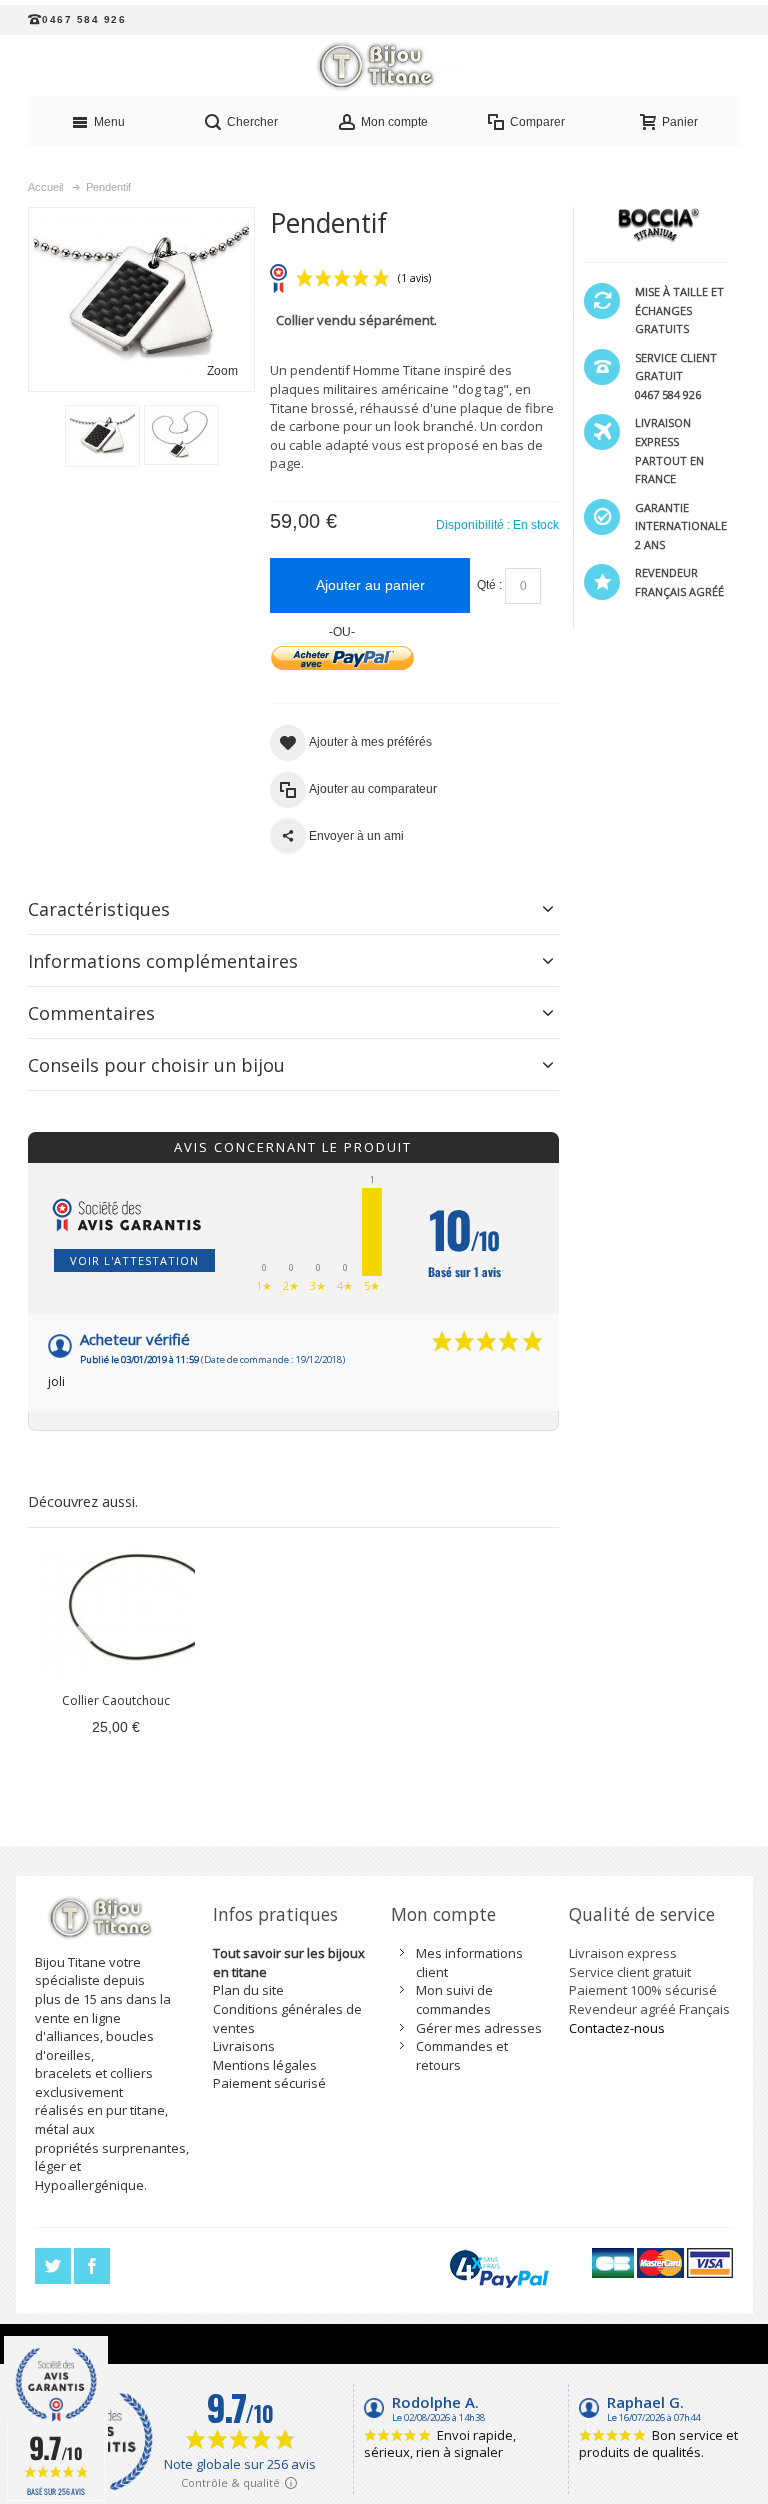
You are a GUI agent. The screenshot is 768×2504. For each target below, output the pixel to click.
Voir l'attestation (134, 1260)
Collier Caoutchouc (116, 1700)
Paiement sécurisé (269, 2083)
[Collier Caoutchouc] (116, 1613)
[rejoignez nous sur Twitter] (54, 2267)
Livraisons (244, 2046)
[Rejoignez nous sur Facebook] (92, 2267)
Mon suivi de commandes (454, 1999)
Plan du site (248, 1990)
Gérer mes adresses (479, 2028)
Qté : (489, 585)
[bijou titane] (384, 66)
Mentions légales (265, 2065)
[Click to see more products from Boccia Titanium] (656, 225)
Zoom (222, 371)
